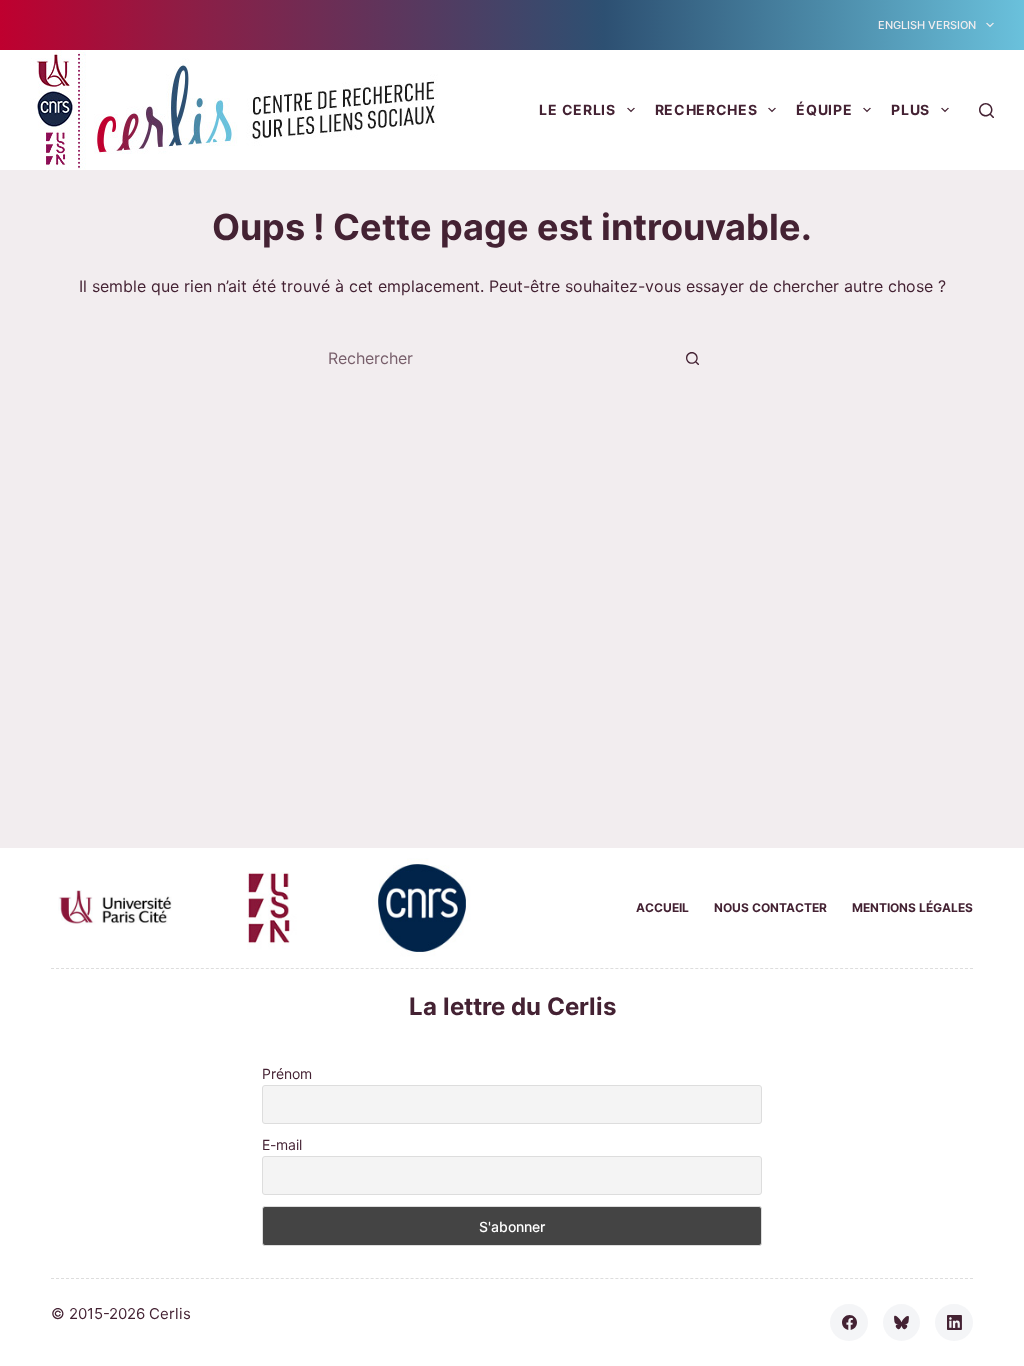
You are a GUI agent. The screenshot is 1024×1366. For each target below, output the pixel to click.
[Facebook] (849, 1323)
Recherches (706, 109)
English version (927, 25)
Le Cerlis (577, 109)
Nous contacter (770, 907)
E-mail (282, 1144)
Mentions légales (912, 907)
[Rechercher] (986, 110)
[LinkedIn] (954, 1323)
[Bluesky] (902, 1323)
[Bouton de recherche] (692, 358)
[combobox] (493, 358)
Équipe (824, 109)
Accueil (662, 907)
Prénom (287, 1073)
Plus (910, 109)
